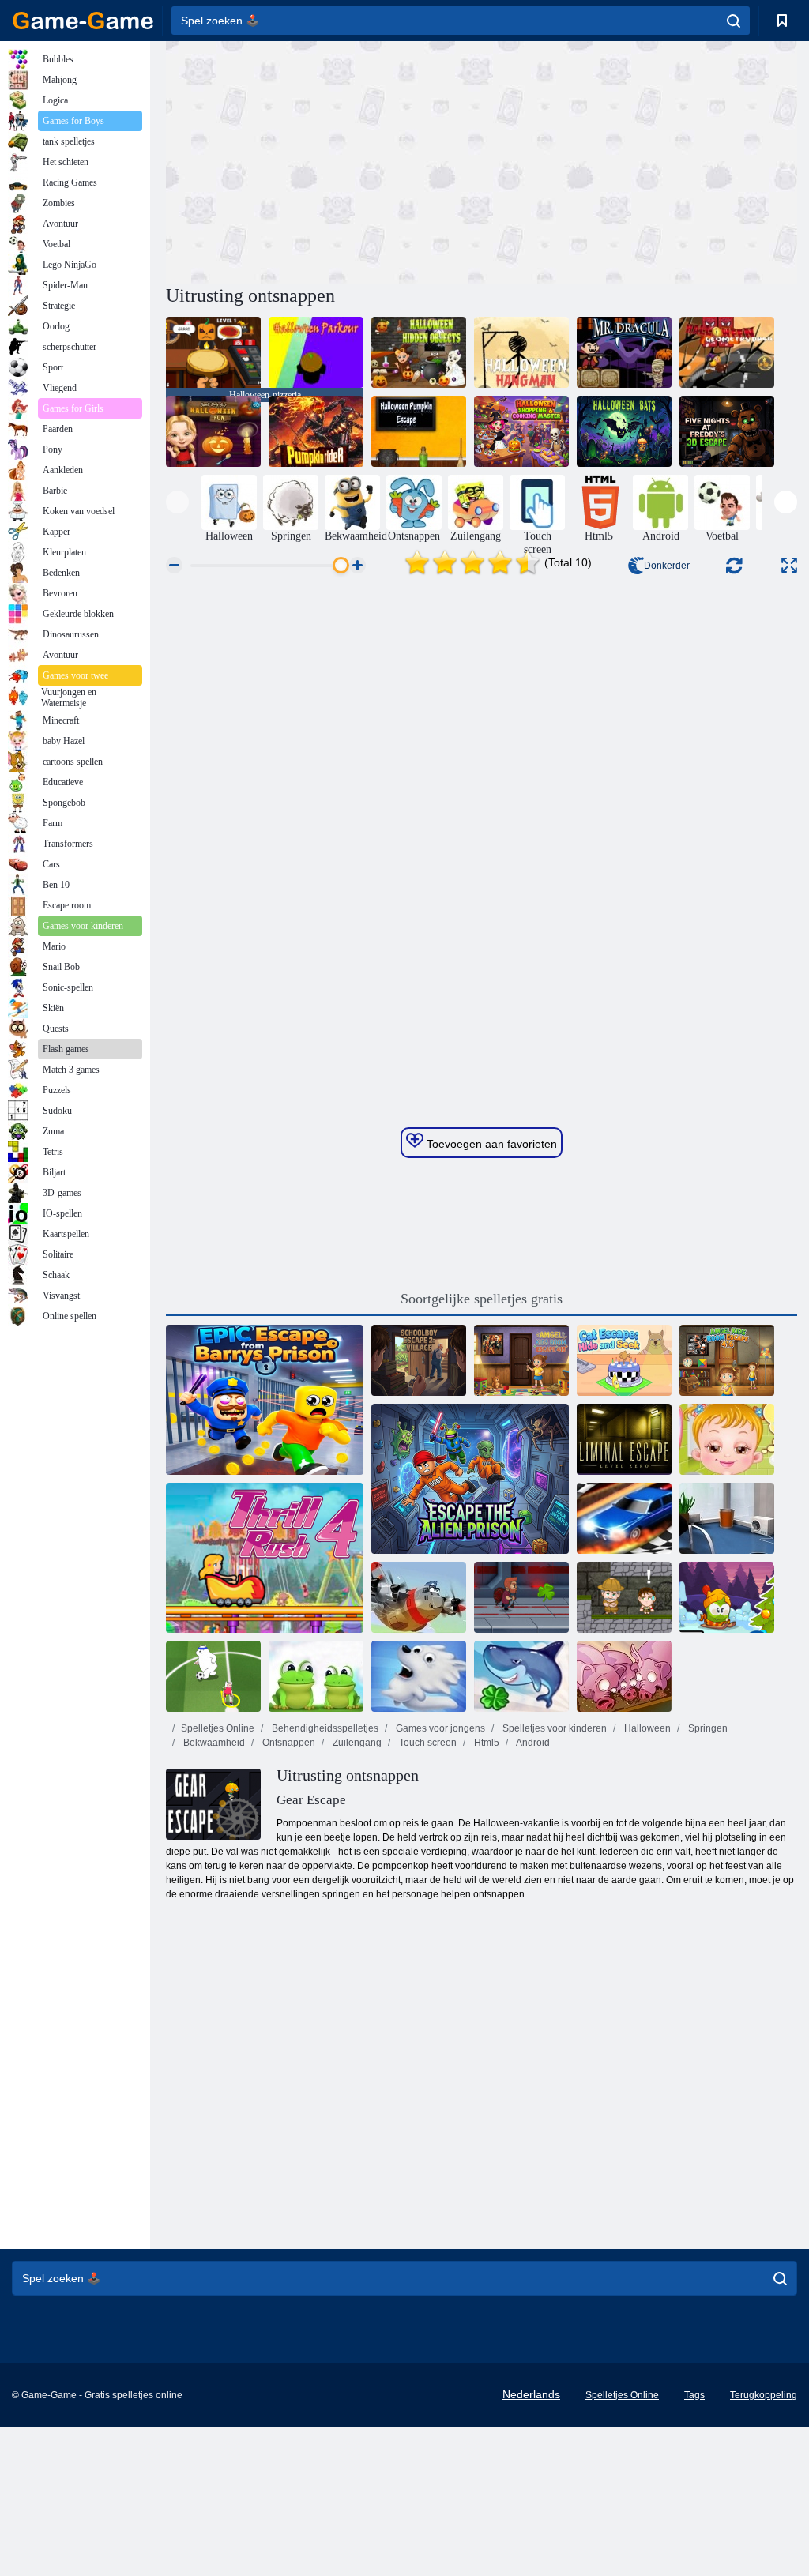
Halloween (646, 1728)
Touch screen (427, 1743)
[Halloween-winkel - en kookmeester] (521, 431)
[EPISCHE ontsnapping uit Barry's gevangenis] (265, 1400)
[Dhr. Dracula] (624, 352)
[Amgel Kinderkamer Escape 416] (727, 1360)
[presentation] (177, 502)
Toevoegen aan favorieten (490, 1144)
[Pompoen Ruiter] (316, 431)
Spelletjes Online (218, 1728)
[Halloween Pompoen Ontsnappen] (419, 431)
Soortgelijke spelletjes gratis (482, 1299)
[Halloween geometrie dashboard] (727, 352)
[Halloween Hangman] (521, 352)
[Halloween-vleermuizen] (624, 431)
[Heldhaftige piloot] (419, 1597)
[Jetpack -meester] (521, 1597)
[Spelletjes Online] (83, 21)
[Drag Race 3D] (624, 1518)
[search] (734, 21)
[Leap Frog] (316, 1676)
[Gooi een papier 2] (727, 1518)
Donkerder (667, 566)
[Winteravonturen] (727, 1597)
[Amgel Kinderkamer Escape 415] (521, 1360)
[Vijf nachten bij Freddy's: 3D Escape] (727, 431)
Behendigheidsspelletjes (324, 1728)
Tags (694, 2395)
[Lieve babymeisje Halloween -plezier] (213, 431)
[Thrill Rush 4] (265, 1558)
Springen (707, 1728)
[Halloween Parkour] (316, 352)
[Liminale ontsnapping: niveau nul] (624, 1439)
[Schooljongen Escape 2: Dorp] (419, 1360)
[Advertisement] (324, 160)
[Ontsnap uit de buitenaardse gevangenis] (470, 1479)
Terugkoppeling (764, 2395)
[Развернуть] (789, 565)
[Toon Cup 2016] (213, 1676)
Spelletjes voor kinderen (553, 1728)
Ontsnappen (288, 1743)
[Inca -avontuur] (624, 1597)
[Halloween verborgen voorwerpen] (419, 352)
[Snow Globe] (419, 1676)
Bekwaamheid (213, 1743)
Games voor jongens (439, 1728)
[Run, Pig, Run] (624, 1676)
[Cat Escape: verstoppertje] (624, 1360)
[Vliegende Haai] (521, 1676)
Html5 (485, 1743)
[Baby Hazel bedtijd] (727, 1439)
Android (532, 1743)
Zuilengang (356, 1743)
